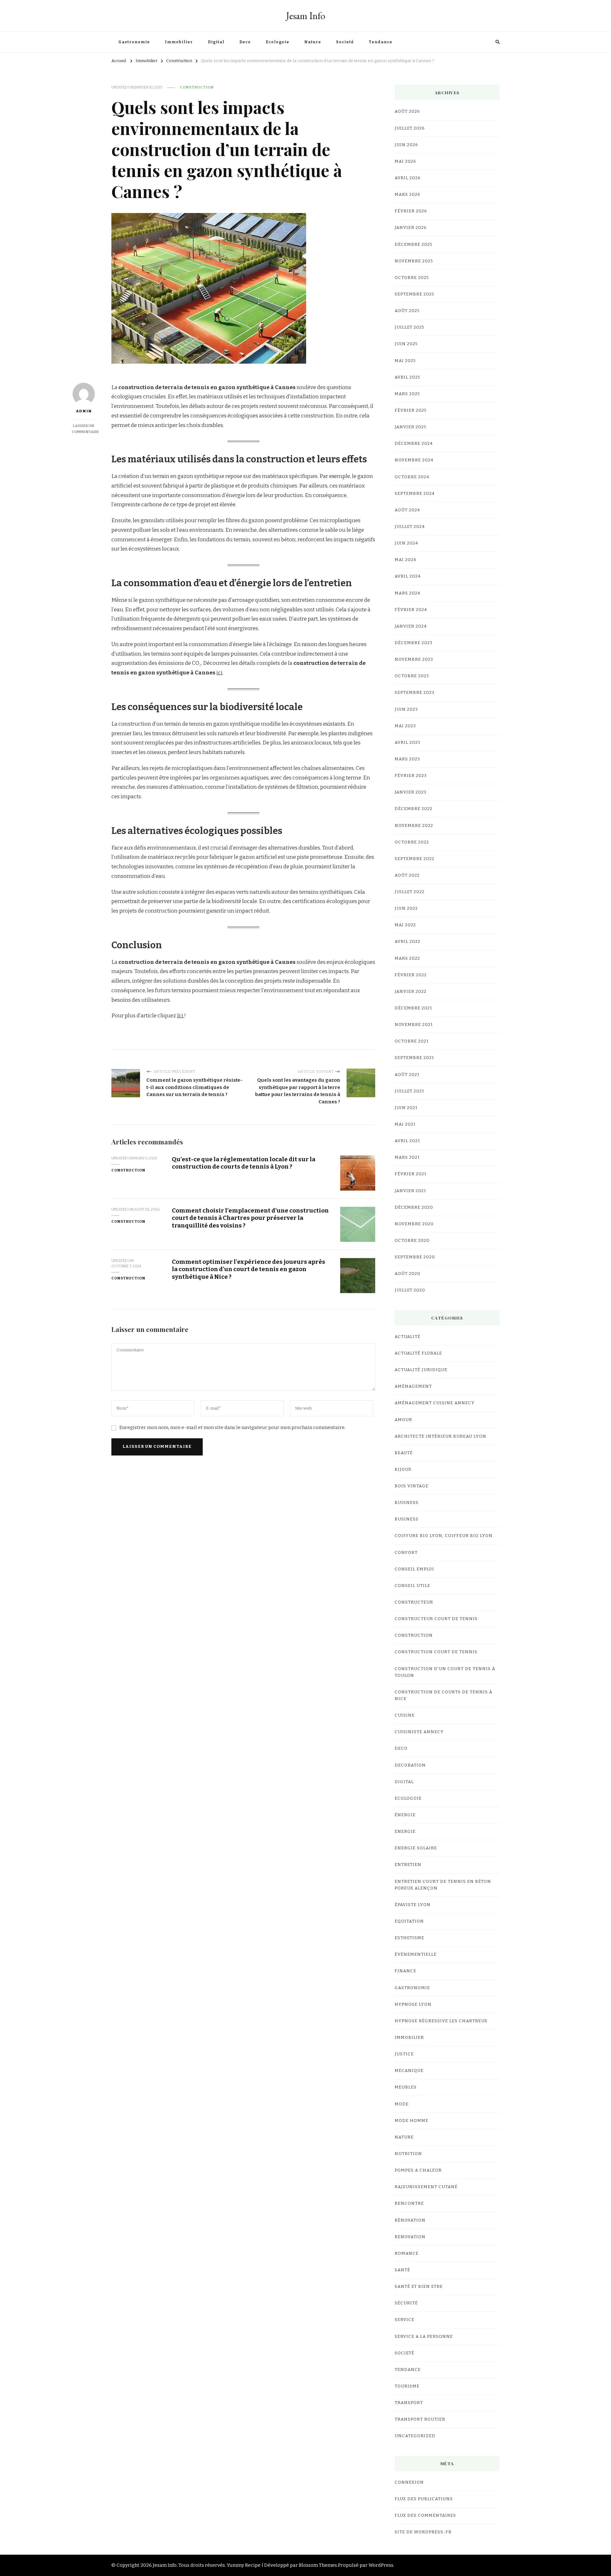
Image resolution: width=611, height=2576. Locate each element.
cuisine (405, 1715)
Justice (404, 2054)
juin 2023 (406, 709)
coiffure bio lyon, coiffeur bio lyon (444, 1536)
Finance (405, 1971)
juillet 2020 (410, 1290)
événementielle (416, 1954)
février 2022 (411, 975)
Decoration (410, 1765)
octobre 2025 (412, 278)
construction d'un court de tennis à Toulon (445, 1672)
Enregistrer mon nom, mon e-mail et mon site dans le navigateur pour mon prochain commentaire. (232, 1427)
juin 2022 (406, 908)
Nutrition (408, 2154)
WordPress (381, 2565)
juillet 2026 (410, 128)
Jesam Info (306, 16)
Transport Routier (420, 2419)
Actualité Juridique (421, 1370)
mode (402, 2104)
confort (406, 1553)
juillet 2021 (409, 1091)
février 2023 (411, 776)
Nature (313, 42)
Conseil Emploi (414, 1569)
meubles (406, 2087)
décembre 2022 (414, 809)
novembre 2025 (414, 261)
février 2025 (411, 410)
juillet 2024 (410, 527)
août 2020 (407, 1274)
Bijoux (403, 1469)
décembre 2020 (414, 1207)
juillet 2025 (410, 327)
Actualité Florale (418, 1353)
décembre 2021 (413, 1008)
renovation (410, 2237)
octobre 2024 (412, 477)
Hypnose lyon (413, 2004)
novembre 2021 (414, 1025)
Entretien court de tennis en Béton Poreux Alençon (443, 1885)
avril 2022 (407, 942)
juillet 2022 (410, 892)
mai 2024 (405, 560)
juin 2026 (406, 145)
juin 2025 (406, 344)
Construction (197, 87)
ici (219, 673)
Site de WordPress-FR (423, 2532)
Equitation (409, 1921)
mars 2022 (407, 958)
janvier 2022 (411, 992)
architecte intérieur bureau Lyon (440, 1436)
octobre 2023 (412, 676)
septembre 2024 (415, 494)
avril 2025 (407, 377)
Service (404, 2320)
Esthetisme (409, 1938)
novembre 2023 (414, 659)
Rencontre (409, 2203)
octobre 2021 (412, 1041)
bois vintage (411, 1486)
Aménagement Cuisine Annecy (435, 1403)
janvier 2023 (411, 792)
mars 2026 (407, 195)
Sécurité (406, 2303)
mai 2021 (405, 1124)
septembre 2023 (414, 693)
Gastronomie (134, 42)
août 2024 (407, 510)
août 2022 (407, 875)
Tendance (381, 42)
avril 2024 (408, 576)
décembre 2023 (414, 643)
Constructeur (414, 1602)
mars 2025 (407, 394)
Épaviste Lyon (413, 1905)
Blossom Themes (318, 2565)
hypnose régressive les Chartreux (441, 2021)
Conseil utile (412, 1586)
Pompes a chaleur (418, 2170)
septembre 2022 (414, 859)
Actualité (407, 1337)
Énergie (405, 1815)
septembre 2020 (415, 1257)
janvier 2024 (411, 626)
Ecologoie (277, 42)
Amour (403, 1420)
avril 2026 (408, 178)
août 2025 (407, 311)
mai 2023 (405, 726)
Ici (181, 1016)
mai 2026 (405, 161)
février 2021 (411, 1174)
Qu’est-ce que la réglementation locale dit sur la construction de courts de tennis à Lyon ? (244, 1163)
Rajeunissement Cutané (426, 2187)
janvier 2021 (410, 1191)
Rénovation (410, 2220)
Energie (405, 1832)
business (407, 1519)
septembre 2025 (414, 294)
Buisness (407, 1503)
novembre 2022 (414, 826)
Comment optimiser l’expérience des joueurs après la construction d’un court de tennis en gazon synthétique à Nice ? (249, 1269)
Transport (409, 2403)
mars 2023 (407, 759)
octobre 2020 (412, 1241)
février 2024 (411, 610)
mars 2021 (407, 1157)
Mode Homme (411, 2121)
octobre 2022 (412, 842)
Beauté (404, 1453)
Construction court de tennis (436, 1652)
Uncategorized (415, 2436)
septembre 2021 (414, 1058)
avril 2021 (407, 1141)
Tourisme (407, 2386)
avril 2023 (407, 743)
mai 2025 (405, 361)
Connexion (409, 2482)
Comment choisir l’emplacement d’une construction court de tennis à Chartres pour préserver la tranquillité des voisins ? (250, 1218)
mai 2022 (405, 925)
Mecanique (409, 2071)
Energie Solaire (416, 1848)
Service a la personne (424, 2337)
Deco (245, 42)
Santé (402, 2270)
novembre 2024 (414, 460)
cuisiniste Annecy (419, 1732)
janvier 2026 (411, 228)
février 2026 (411, 211)
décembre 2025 (414, 245)
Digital (216, 42)
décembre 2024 (414, 444)
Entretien (408, 1865)
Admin (84, 411)
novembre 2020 (414, 1224)
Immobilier (179, 42)
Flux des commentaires (425, 2516)
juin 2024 (406, 543)
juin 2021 (406, 1108)
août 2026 (407, 111)
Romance (407, 2253)
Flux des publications (424, 2499)
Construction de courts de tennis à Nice (443, 1695)
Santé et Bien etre (419, 2287)
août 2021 (407, 1075)
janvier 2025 (411, 427)
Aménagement (413, 1386)
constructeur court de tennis (436, 1619)
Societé (345, 42)
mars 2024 (407, 593)
